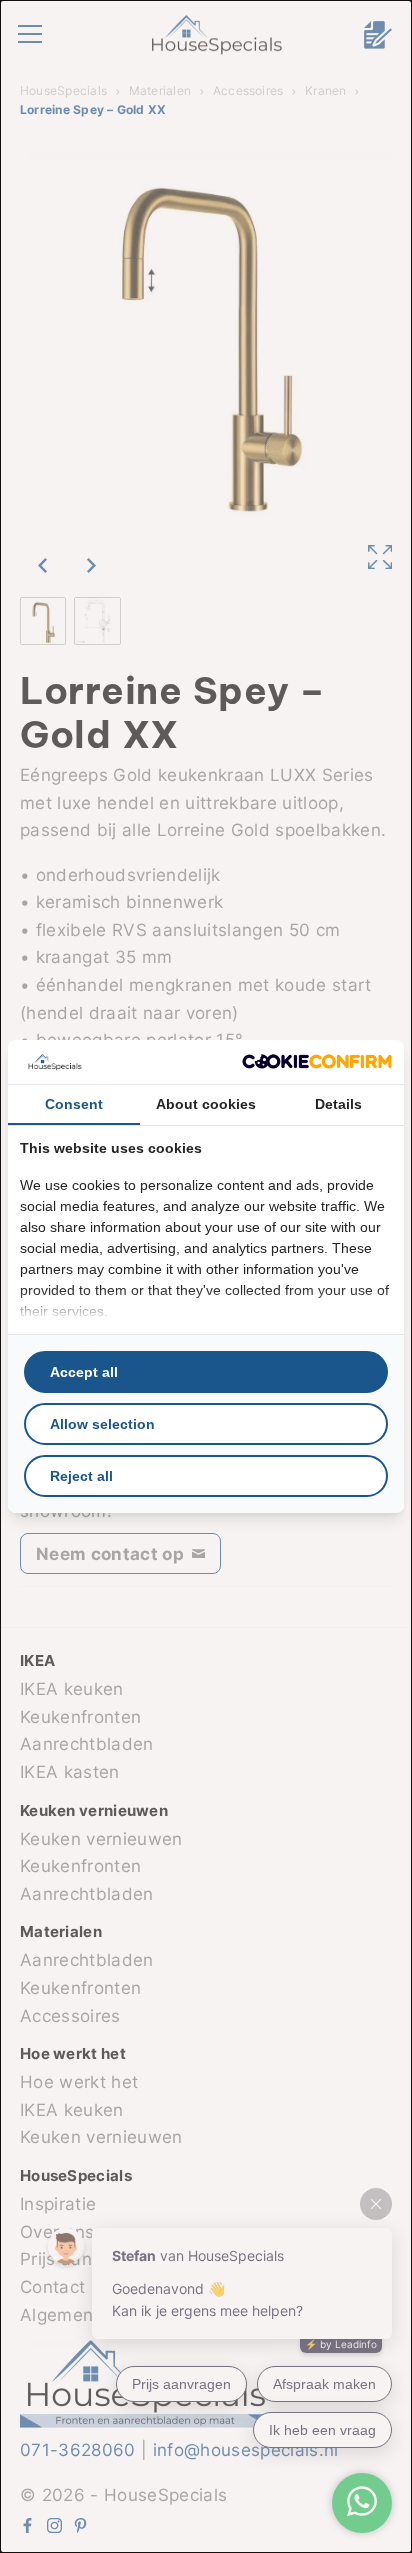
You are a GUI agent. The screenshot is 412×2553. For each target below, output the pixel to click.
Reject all (81, 1476)
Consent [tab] (74, 1104)
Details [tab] (338, 1104)
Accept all (84, 1372)
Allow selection (102, 1424)
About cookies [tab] (206, 1104)
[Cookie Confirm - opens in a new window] (317, 1061)
